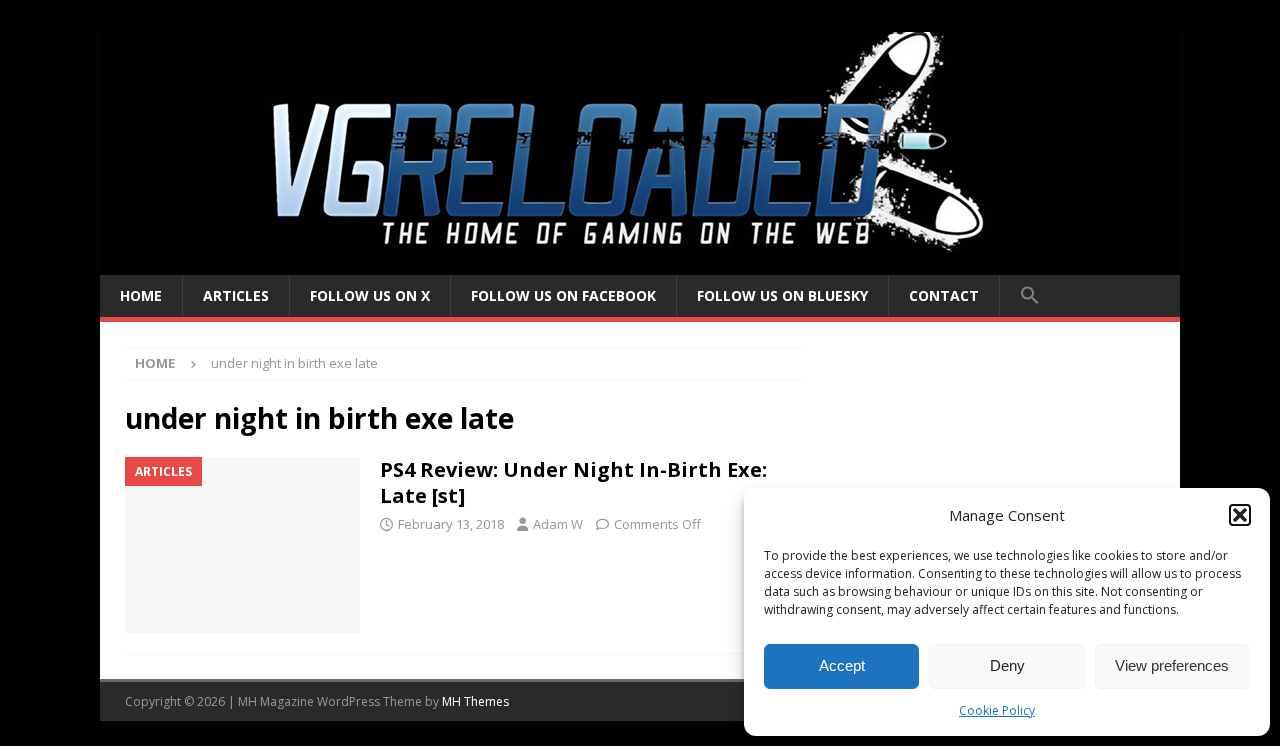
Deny (1007, 665)
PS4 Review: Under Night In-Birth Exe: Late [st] (573, 482)
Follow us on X (370, 295)
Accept (842, 665)
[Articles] (242, 545)
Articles (236, 295)
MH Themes (475, 701)
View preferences (1172, 665)
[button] (1240, 515)
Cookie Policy (997, 710)
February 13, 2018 (451, 524)
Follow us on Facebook (563, 295)
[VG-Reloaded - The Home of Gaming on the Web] (640, 263)
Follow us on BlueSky (782, 295)
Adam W (558, 524)
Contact (944, 295)
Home (141, 295)
